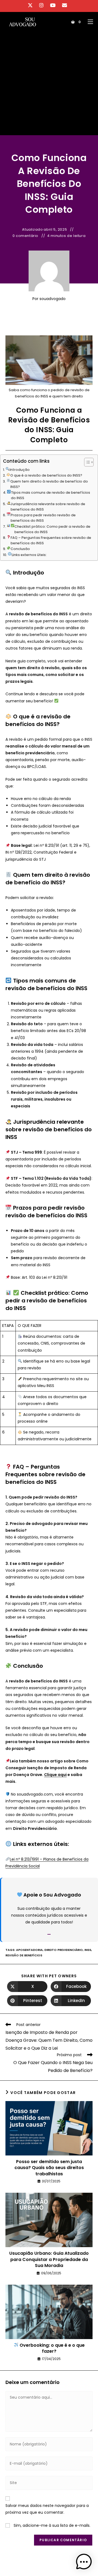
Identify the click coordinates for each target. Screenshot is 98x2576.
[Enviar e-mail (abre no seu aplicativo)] (65, 5)
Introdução (20, 470)
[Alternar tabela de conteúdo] (86, 462)
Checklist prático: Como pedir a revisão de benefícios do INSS (52, 529)
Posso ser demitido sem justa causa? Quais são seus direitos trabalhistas (49, 2168)
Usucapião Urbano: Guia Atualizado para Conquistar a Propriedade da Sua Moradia (49, 2260)
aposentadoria (29, 1950)
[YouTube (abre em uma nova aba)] (53, 5)
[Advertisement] (49, 84)
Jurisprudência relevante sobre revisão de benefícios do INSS (48, 507)
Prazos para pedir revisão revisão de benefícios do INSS (43, 518)
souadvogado (53, 299)
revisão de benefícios (24, 1955)
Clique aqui (55, 1775)
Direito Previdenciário (64, 1950)
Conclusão (20, 549)
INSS (88, 1950)
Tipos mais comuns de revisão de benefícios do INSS (50, 495)
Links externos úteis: (29, 555)
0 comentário (25, 236)
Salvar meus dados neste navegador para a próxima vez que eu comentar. (47, 2509)
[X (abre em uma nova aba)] (32, 5)
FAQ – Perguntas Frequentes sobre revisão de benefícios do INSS (51, 540)
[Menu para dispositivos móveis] (88, 22)
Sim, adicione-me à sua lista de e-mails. (51, 2525)
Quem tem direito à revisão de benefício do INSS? (49, 484)
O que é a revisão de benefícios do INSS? (46, 475)
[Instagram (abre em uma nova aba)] (41, 5)
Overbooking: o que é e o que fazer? (52, 2348)
